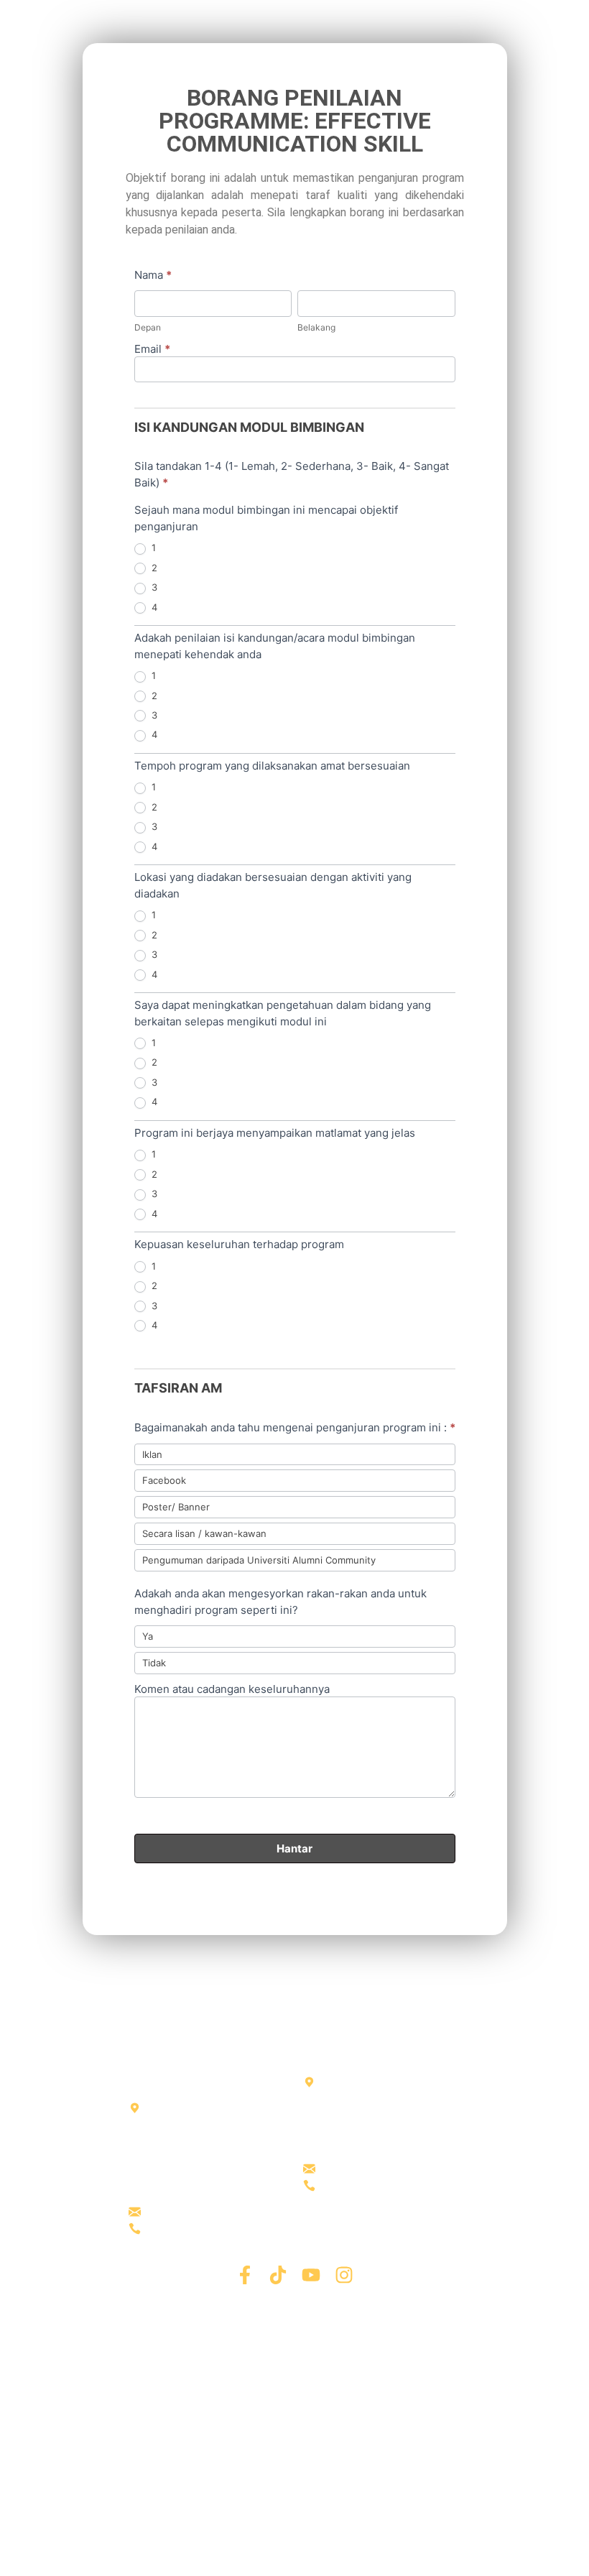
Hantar (294, 1848)
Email (152, 352)
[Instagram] (344, 2275)
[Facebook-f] (245, 2275)
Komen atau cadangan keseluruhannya (232, 1692)
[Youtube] (311, 2275)
